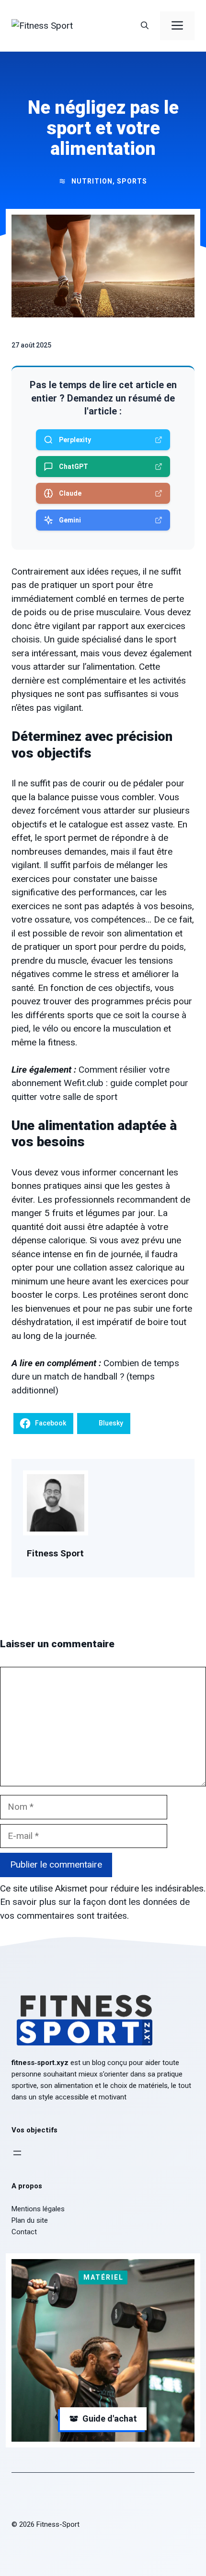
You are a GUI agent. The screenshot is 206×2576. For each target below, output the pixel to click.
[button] (145, 26)
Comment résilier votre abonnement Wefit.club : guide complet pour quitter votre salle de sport (100, 1083)
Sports (132, 181)
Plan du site (30, 2220)
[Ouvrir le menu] (17, 2153)
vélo (50, 1028)
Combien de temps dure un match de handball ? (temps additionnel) (95, 1377)
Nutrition (92, 181)
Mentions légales (38, 2209)
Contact (24, 2232)
